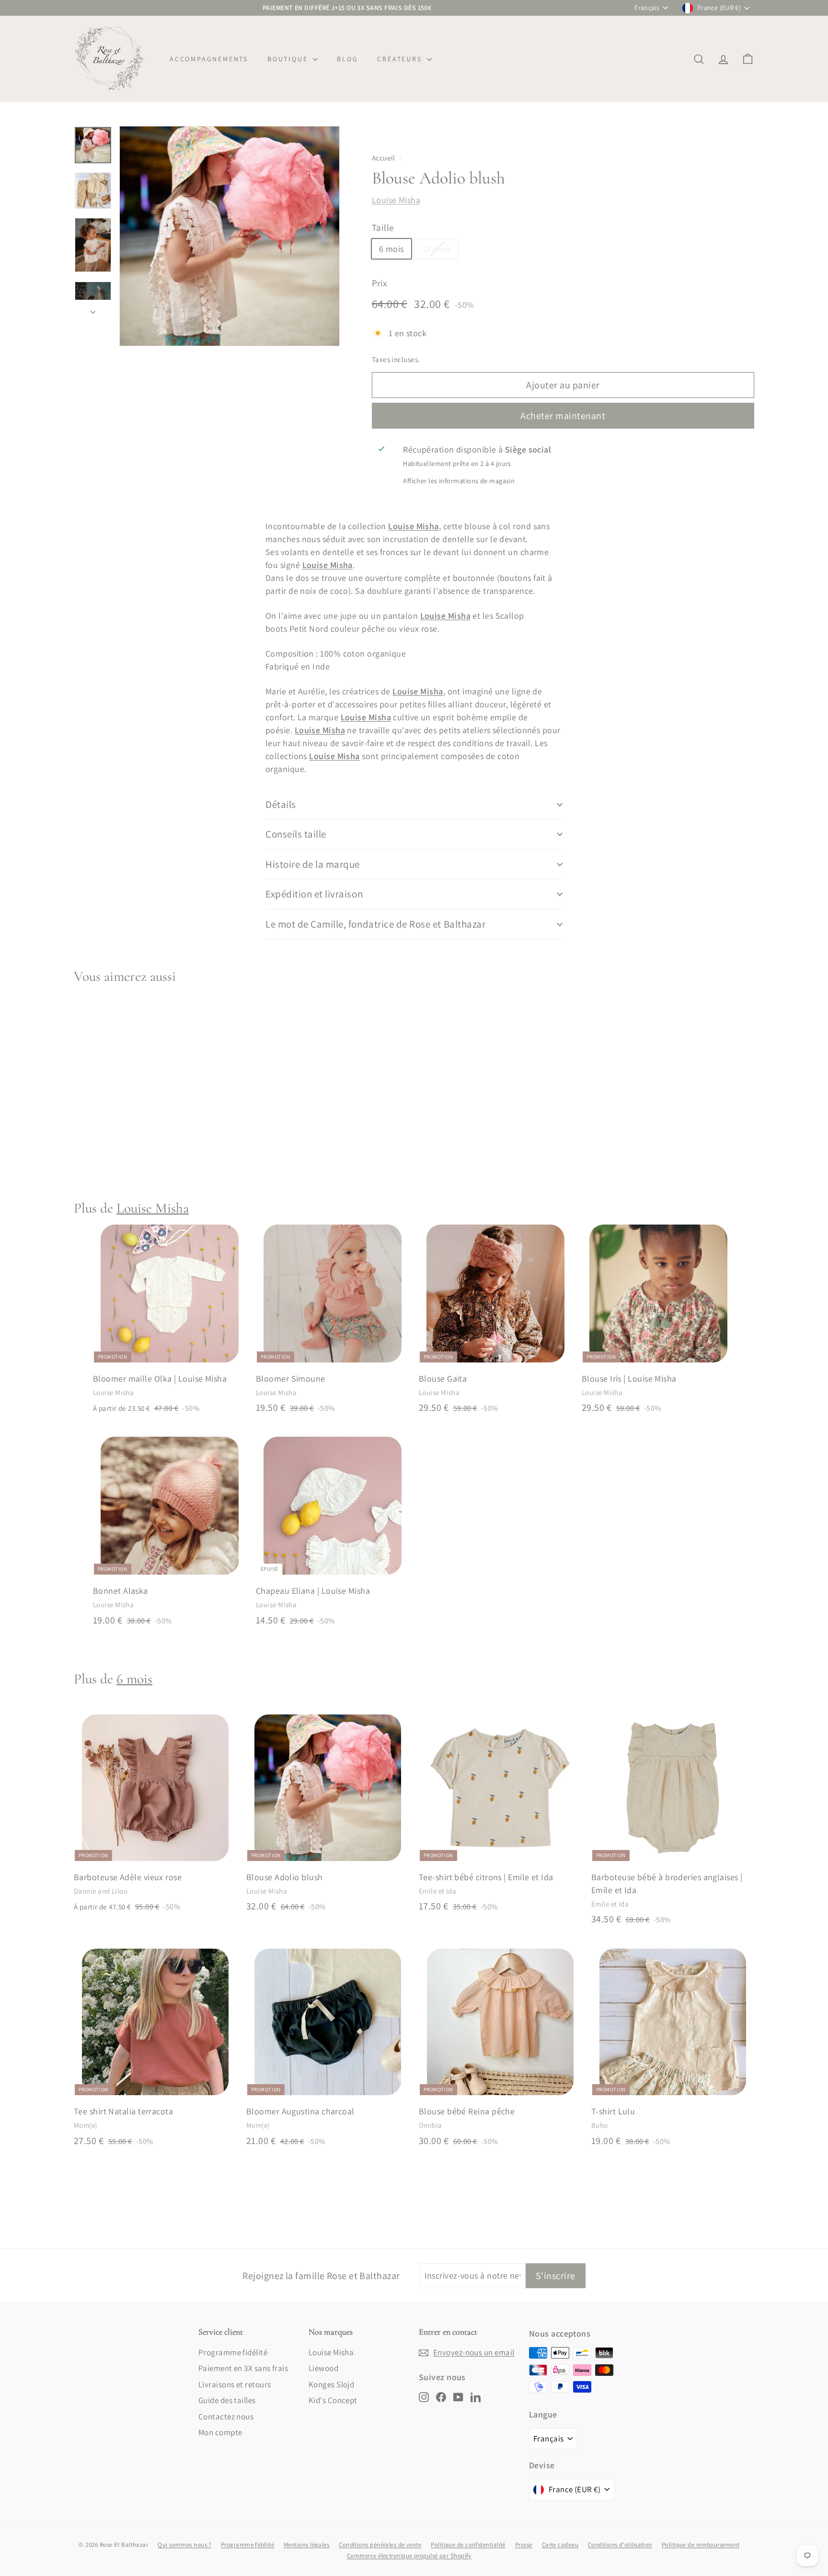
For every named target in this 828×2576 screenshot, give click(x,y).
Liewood (323, 2368)
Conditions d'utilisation (620, 2545)
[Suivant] (93, 309)
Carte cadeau (560, 2545)
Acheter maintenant (563, 416)
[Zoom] (230, 236)
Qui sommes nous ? (184, 2545)
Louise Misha (396, 200)
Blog (347, 59)
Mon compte (220, 2432)
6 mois (391, 249)
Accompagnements (209, 59)
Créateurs (401, 59)
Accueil (384, 158)
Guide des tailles (227, 2400)
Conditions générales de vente (380, 2545)
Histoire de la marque (313, 864)
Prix (379, 283)
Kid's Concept (333, 2400)
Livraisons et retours (235, 2384)
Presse (524, 2545)
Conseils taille (296, 834)
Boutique (289, 59)
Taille (383, 227)
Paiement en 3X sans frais (243, 2368)
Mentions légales (306, 2545)
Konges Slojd (331, 2384)
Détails (281, 804)
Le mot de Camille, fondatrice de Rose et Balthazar (375, 924)
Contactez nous (226, 2417)
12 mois (437, 249)
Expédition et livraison (314, 894)
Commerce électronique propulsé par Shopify (409, 2556)
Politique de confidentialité (468, 2545)
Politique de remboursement (701, 2545)
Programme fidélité (233, 2352)
